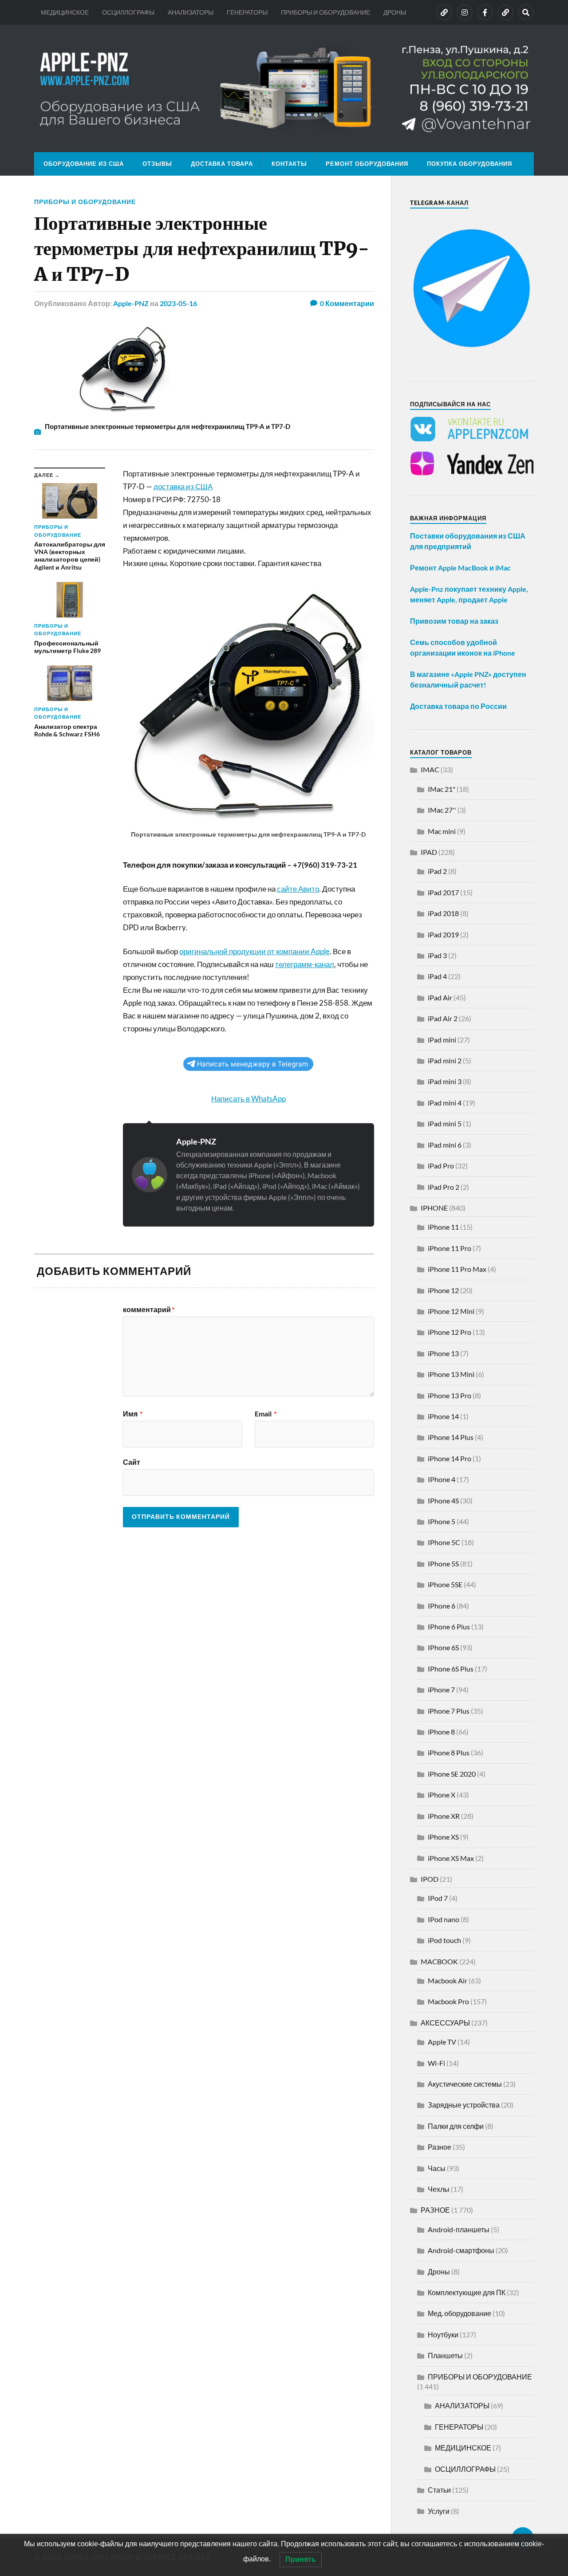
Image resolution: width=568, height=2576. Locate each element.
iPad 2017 (443, 892)
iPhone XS (443, 1837)
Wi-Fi (436, 2063)
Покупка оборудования (469, 164)
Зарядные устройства (464, 2105)
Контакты (289, 164)
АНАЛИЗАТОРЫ (191, 12)
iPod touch (444, 1940)
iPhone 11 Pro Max (457, 1269)
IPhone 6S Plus (451, 1669)
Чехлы (439, 2189)
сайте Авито (298, 889)
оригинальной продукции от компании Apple (254, 951)
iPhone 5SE (445, 1584)
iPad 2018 (443, 913)
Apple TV (442, 2042)
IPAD (429, 852)
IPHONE (434, 1208)
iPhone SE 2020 (452, 1774)
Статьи (439, 2490)
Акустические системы (465, 2084)
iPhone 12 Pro (450, 1332)
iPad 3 (437, 955)
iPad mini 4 (445, 1103)
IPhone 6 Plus (449, 1626)
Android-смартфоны (461, 2250)
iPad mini (442, 1040)
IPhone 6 (442, 1606)
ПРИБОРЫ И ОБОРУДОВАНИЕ (325, 12)
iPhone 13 (443, 1353)
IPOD (430, 1879)
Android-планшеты (459, 2229)
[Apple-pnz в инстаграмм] (465, 12)
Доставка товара (222, 164)
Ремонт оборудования (367, 164)
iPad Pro (441, 1166)
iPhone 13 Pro (450, 1395)
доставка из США (183, 486)
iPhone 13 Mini (451, 1374)
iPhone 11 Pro (450, 1248)
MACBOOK (439, 1961)
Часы (437, 2168)
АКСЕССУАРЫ (445, 2023)
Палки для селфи (456, 2126)
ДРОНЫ (395, 12)
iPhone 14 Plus (451, 1437)
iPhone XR (444, 1816)
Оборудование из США (84, 164)
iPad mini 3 (445, 1081)
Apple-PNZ (131, 303)
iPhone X (442, 1795)
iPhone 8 (441, 1732)
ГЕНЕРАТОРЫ (247, 12)
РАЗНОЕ (435, 2210)
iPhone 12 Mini (451, 1311)
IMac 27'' (442, 810)
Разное (440, 2147)
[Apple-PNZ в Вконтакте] (444, 12)
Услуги (439, 2511)
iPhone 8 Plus (449, 1752)
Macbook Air (448, 1980)
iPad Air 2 (443, 1018)
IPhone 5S (443, 1563)
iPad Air (440, 997)
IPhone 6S (443, 1647)
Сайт (132, 1462)
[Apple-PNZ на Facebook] (485, 12)
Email (266, 1414)
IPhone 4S (443, 1500)
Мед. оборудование (460, 2313)
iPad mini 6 (445, 1145)
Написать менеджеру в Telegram (252, 1064)
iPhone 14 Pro (450, 1458)
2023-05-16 (178, 303)
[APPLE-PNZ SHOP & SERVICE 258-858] (284, 88)
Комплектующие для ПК (467, 2292)
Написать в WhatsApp (248, 1099)
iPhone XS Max (451, 1858)
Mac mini (442, 831)
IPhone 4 (442, 1479)
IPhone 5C (444, 1542)
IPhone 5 (442, 1521)
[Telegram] (505, 12)
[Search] (526, 12)
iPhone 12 (443, 1290)
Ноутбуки (443, 2334)
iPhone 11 (443, 1227)
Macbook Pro (448, 2001)
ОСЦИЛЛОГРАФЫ (128, 12)
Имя (133, 1414)
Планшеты (445, 2355)
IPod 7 (438, 1898)
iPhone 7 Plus (449, 1711)
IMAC (430, 769)
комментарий (149, 1310)
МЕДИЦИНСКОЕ (65, 12)
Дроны (439, 2271)
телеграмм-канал (305, 964)
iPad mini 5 (445, 1123)
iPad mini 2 (445, 1060)
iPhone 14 (443, 1416)
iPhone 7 (441, 1689)
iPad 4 (437, 976)
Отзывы (157, 164)
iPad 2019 (443, 934)
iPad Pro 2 (444, 1187)
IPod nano (444, 1919)
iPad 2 (437, 871)
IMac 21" (442, 789)
